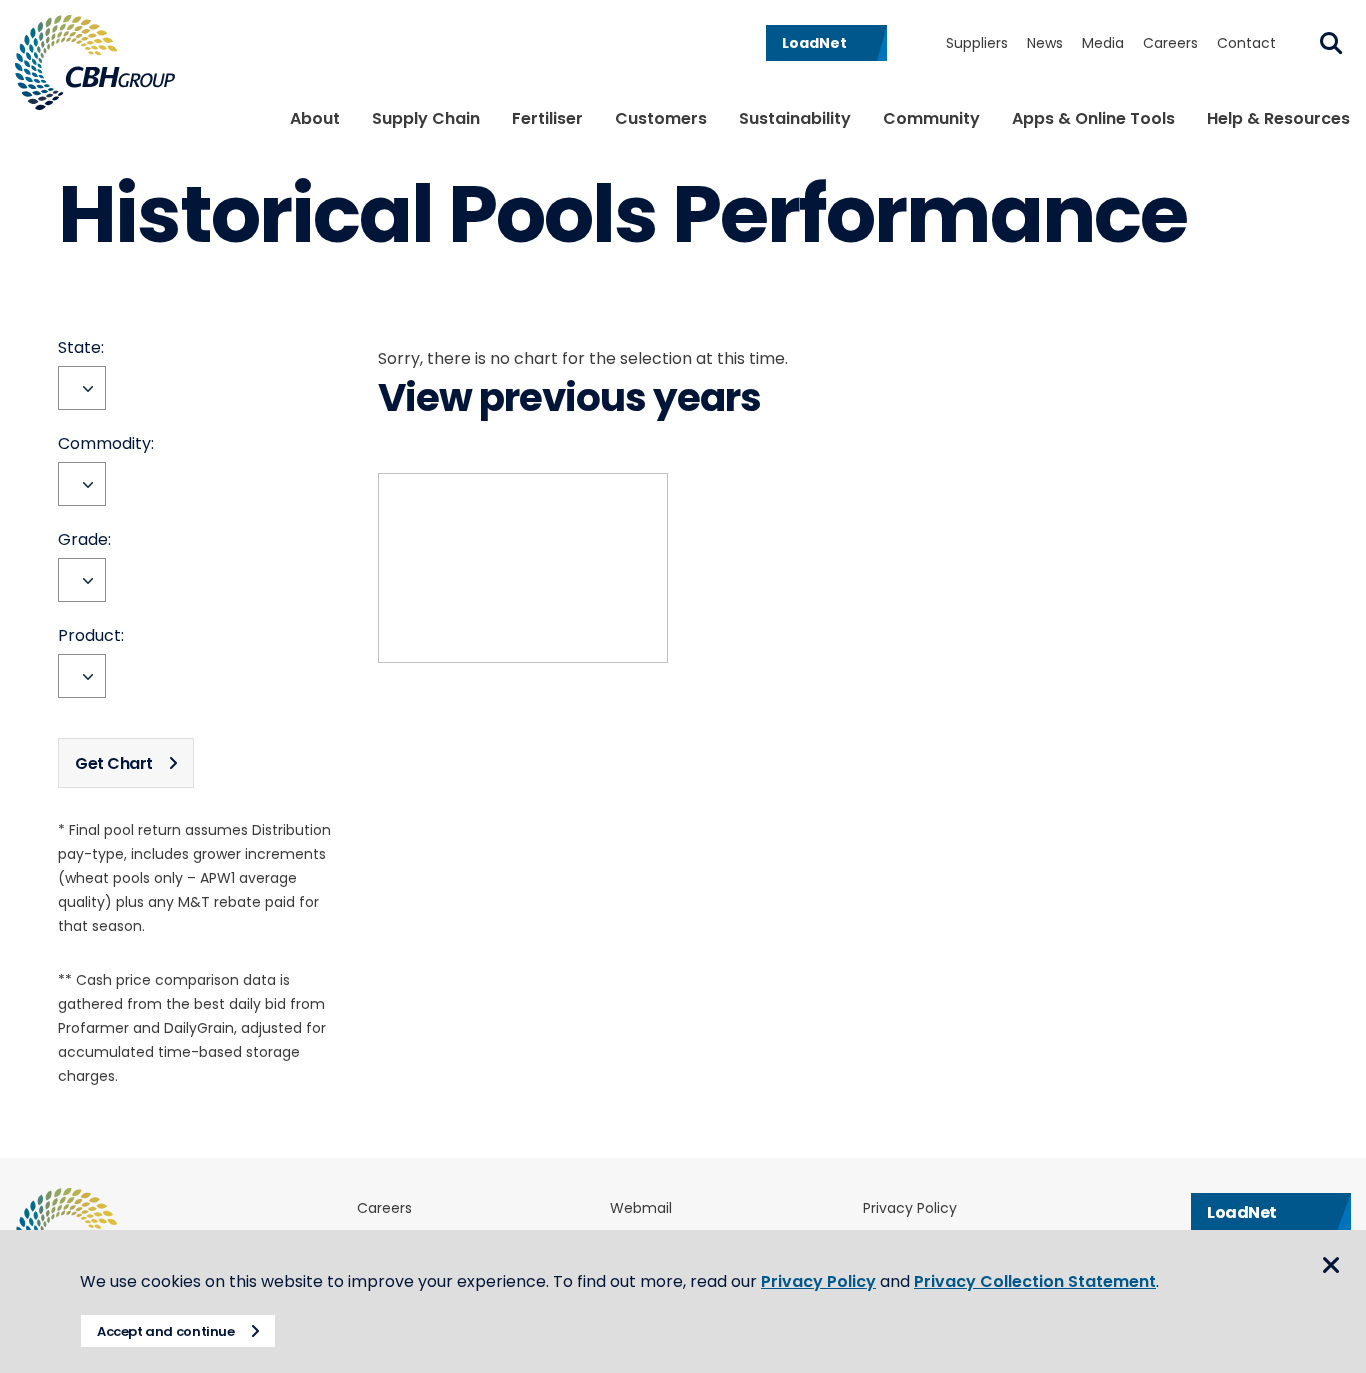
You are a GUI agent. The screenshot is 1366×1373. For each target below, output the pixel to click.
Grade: (84, 540)
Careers (1170, 43)
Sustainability (795, 118)
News (1045, 43)
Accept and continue (166, 1331)
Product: (91, 636)
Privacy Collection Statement (1035, 1281)
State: (81, 348)
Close (1331, 1265)
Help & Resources (1278, 118)
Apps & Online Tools (1093, 118)
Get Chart (114, 763)
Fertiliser (547, 118)
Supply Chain (426, 118)
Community (931, 118)
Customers (661, 118)
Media (1103, 43)
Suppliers (977, 43)
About (315, 118)
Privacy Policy (910, 1208)
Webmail (641, 1208)
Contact (1246, 43)
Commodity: (106, 444)
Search (1331, 43)
